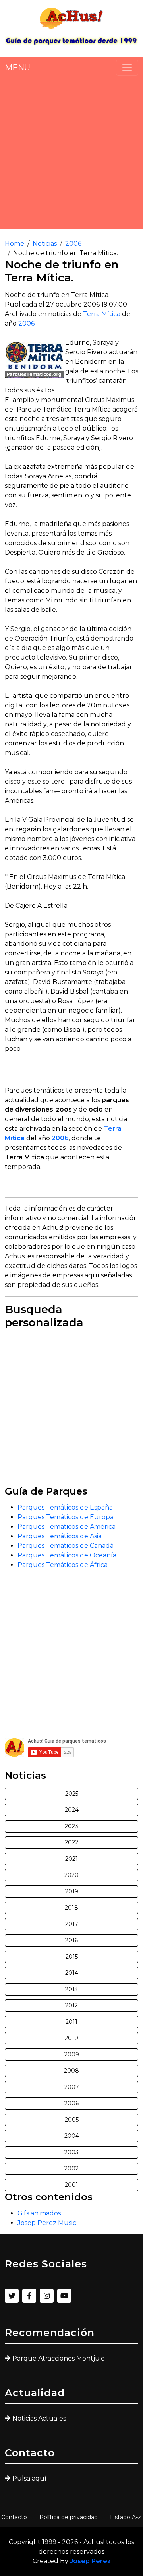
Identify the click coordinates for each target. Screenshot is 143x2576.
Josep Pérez (90, 2561)
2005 (72, 2120)
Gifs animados (39, 2213)
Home (14, 244)
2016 (71, 1940)
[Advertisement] (71, 152)
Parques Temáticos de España (65, 1507)
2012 (71, 2005)
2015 (72, 1957)
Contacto (14, 2517)
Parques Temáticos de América (67, 1527)
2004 (72, 2136)
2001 (71, 2185)
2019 (72, 1891)
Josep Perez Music (47, 2223)
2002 (71, 2168)
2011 (71, 2022)
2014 (72, 1973)
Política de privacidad (69, 2517)
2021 (71, 1859)
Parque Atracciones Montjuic (58, 2358)
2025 (72, 1794)
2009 (72, 2054)
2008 (71, 2071)
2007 (72, 2087)
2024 (72, 1810)
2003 (71, 2152)
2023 (71, 1826)
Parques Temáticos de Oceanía (67, 1555)
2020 (71, 1875)
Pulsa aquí (29, 2478)
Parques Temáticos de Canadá (66, 1546)
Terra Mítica (102, 314)
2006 (73, 244)
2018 (71, 1908)
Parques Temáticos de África (63, 1565)
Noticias (45, 244)
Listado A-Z (126, 2517)
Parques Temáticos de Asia (60, 1536)
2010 (71, 2038)
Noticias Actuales (39, 2418)
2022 (71, 1842)
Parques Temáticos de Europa (66, 1517)
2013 (71, 1989)
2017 (72, 1924)
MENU (17, 68)
